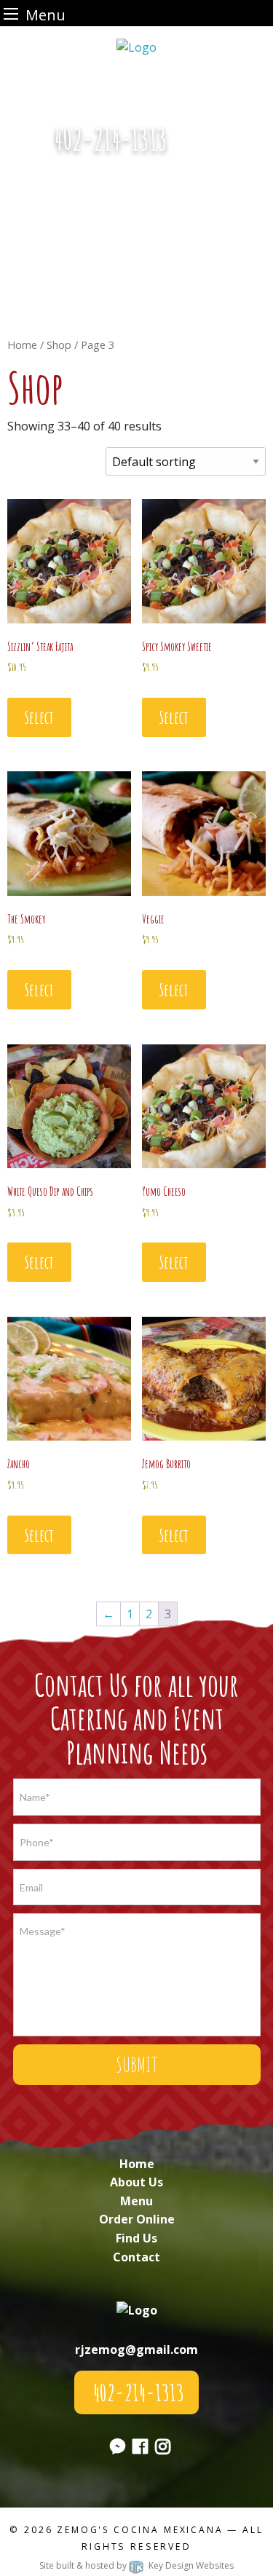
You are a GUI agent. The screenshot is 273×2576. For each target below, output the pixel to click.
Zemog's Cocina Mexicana (140, 2530)
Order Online (137, 2219)
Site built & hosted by (136, 2565)
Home (22, 344)
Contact (136, 2257)
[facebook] (140, 2449)
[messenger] (201, 147)
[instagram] (163, 2449)
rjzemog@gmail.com (136, 2349)
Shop (59, 344)
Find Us (136, 2238)
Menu (136, 2201)
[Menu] (11, 13)
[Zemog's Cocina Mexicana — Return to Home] (136, 46)
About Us (136, 2182)
